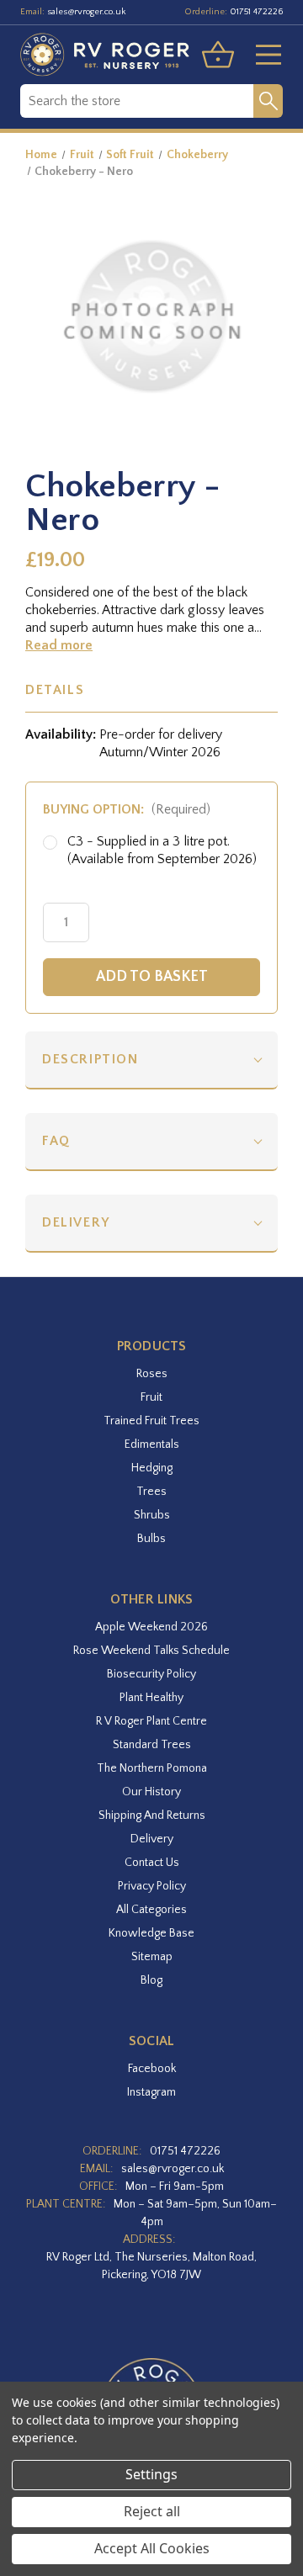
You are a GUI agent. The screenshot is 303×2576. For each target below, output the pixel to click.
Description (90, 1059)
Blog (151, 1980)
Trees (151, 1492)
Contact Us (152, 1863)
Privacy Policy (152, 1886)
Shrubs (152, 1515)
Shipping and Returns (152, 1815)
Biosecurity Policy (151, 1674)
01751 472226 (256, 12)
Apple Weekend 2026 (151, 1627)
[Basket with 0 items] (218, 55)
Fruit (151, 1397)
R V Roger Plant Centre (151, 1721)
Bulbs (151, 1539)
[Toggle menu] (262, 55)
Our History (151, 1792)
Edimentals (152, 1444)
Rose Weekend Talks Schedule (151, 1651)
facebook (152, 2069)
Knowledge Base (151, 1933)
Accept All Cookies (152, 2548)
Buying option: (127, 809)
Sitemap (152, 1957)
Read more (59, 645)
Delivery (76, 1222)
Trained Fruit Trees (151, 1421)
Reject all (152, 2511)
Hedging (152, 1468)
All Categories (151, 1910)
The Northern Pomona (152, 1768)
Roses (152, 1374)
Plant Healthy (151, 1698)
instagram (151, 2092)
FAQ (56, 1141)
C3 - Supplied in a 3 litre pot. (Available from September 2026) (162, 850)
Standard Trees (152, 1745)
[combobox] (137, 101)
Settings (151, 2474)
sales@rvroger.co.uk (87, 12)
